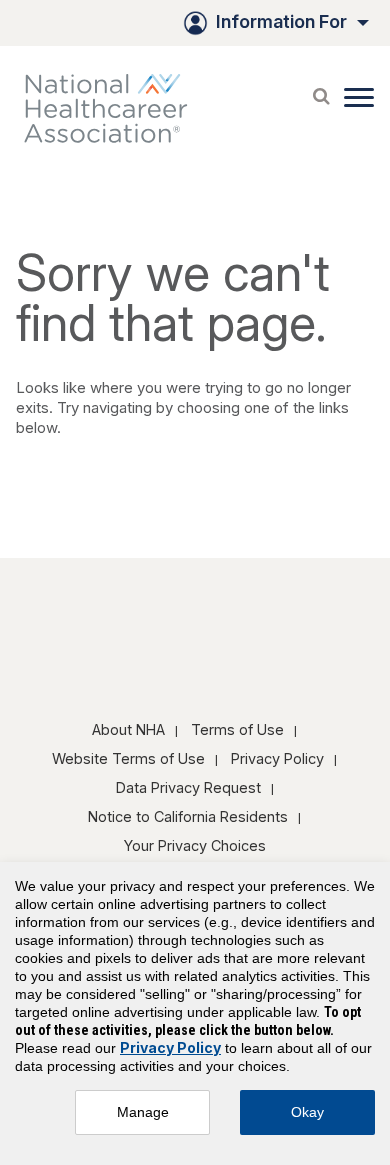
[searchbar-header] (321, 91)
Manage (143, 1112)
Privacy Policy (277, 758)
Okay (307, 1112)
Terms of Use (237, 729)
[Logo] (116, 108)
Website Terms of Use (128, 758)
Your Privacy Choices (195, 845)
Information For (281, 21)
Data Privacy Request (188, 787)
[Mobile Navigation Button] (359, 97)
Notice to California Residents (188, 816)
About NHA (128, 729)
